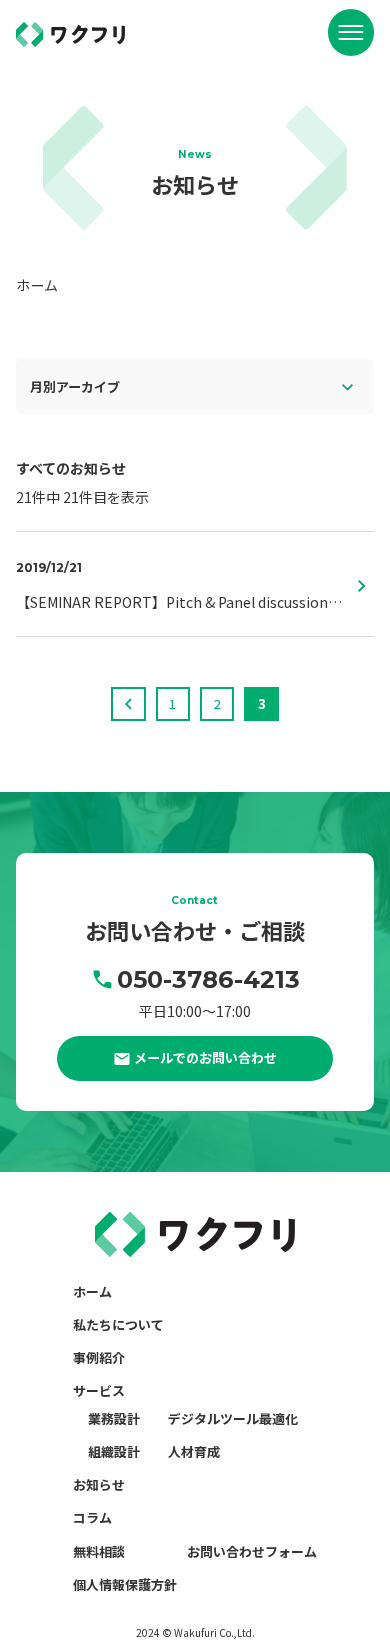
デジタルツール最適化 (233, 1418)
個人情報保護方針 (125, 1584)
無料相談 (99, 1551)
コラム (92, 1517)
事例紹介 (99, 1357)
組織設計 (114, 1451)
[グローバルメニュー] (351, 32)
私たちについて (118, 1324)
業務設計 (114, 1418)
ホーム (92, 1291)
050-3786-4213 (208, 979)
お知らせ (99, 1484)
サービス (99, 1390)
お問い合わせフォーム (252, 1551)
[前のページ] (128, 704)
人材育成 (194, 1451)
